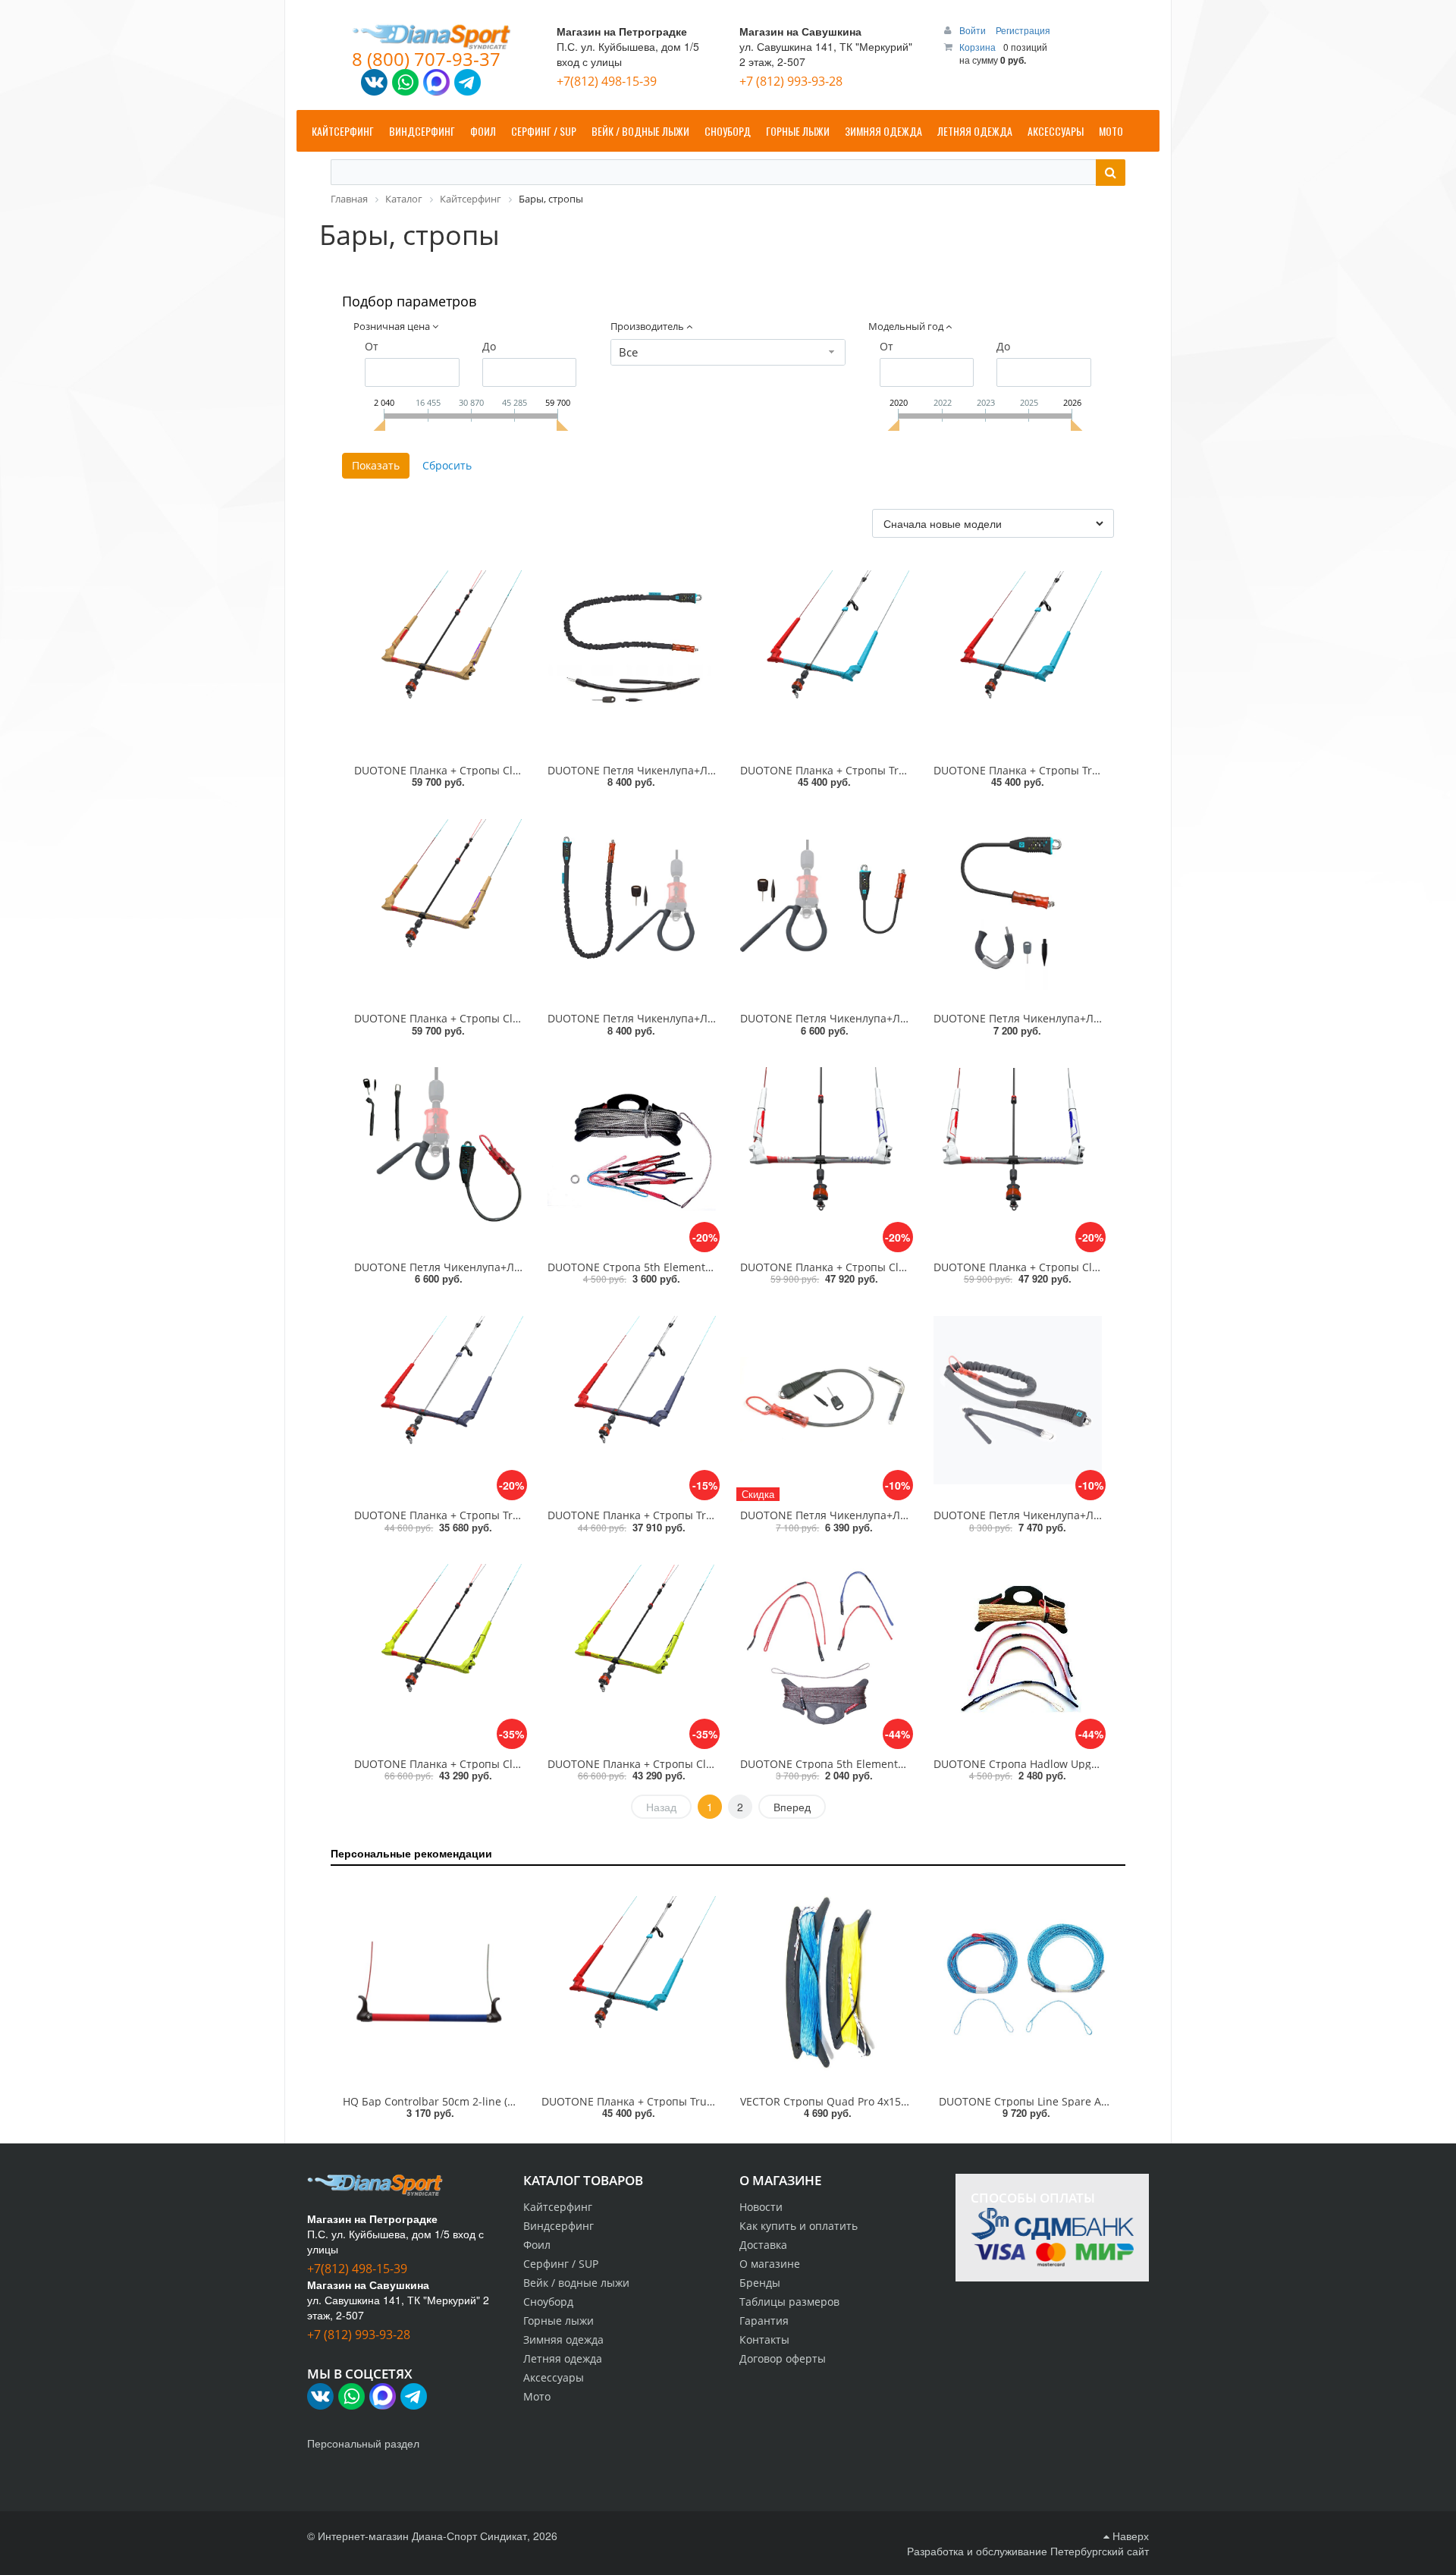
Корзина (977, 47)
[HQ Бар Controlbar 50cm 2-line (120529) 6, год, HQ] (430, 1983)
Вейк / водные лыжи (576, 2283)
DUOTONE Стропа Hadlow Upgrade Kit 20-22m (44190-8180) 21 (1094, 1764)
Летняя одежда (563, 2358)
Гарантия (764, 2321)
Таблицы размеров (789, 2302)
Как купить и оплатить (799, 2226)
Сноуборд (548, 2302)
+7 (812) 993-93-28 (791, 81)
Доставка (763, 2245)
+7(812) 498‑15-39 (607, 81)
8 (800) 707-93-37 (426, 59)
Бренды (760, 2283)
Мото (537, 2396)
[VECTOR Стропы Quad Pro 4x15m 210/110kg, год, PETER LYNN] (827, 1983)
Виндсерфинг (559, 2226)
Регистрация (1023, 30)
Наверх (1129, 2536)
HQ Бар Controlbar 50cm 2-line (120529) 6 (449, 2101)
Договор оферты (783, 2358)
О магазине (770, 2264)
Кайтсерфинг (558, 2207)
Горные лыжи (559, 2321)
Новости (761, 2207)
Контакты (764, 2339)
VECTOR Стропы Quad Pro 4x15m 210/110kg (853, 2101)
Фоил (537, 2245)
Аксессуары (554, 2377)
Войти (974, 30)
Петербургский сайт (1100, 2551)
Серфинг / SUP (561, 2264)
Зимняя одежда (563, 2339)
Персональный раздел (363, 2443)
